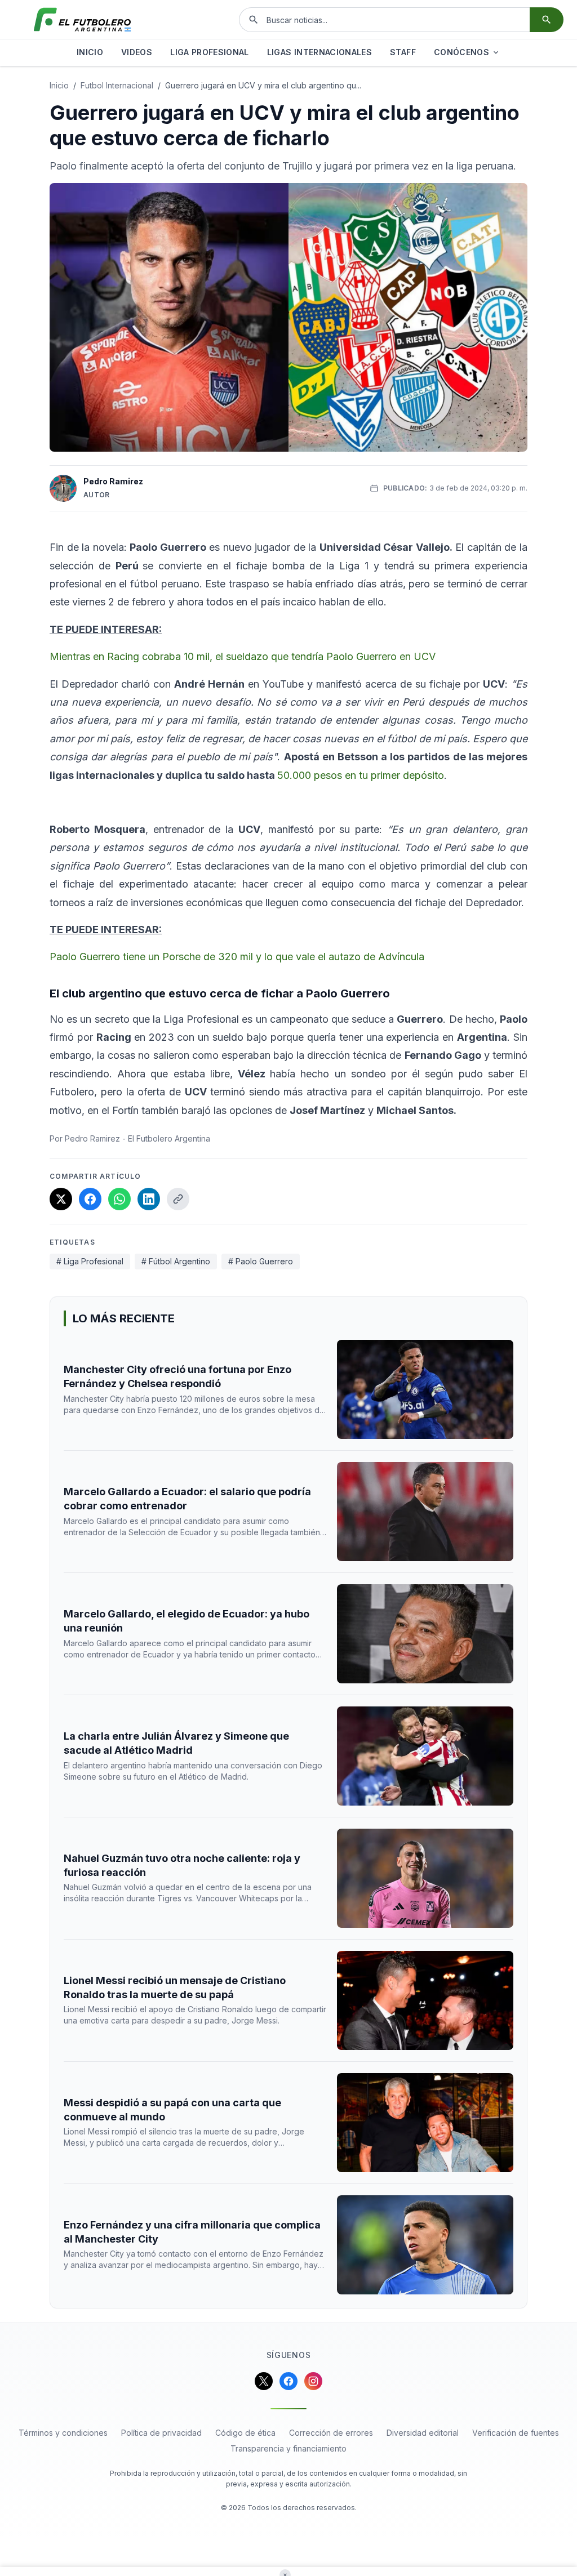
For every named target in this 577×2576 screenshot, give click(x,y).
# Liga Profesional (90, 1261)
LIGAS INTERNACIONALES (319, 52)
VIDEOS (137, 52)
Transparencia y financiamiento (288, 2448)
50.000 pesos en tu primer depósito (361, 775)
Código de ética (245, 2433)
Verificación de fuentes (516, 2433)
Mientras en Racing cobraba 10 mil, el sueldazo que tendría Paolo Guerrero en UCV (243, 656)
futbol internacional (117, 85)
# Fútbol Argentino (176, 1261)
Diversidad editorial (423, 2433)
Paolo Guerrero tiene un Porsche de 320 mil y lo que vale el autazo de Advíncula (237, 957)
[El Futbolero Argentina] (82, 20)
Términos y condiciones (63, 2433)
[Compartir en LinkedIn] (149, 1199)
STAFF (403, 52)
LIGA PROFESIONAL (210, 52)
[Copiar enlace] (178, 1199)
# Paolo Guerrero (261, 1261)
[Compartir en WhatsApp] (119, 1199)
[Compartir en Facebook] (90, 1199)
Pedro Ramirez (113, 481)
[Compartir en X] (61, 1199)
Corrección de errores (331, 2433)
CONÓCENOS (461, 52)
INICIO (90, 52)
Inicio (59, 85)
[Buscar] (547, 20)
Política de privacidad (161, 2433)
